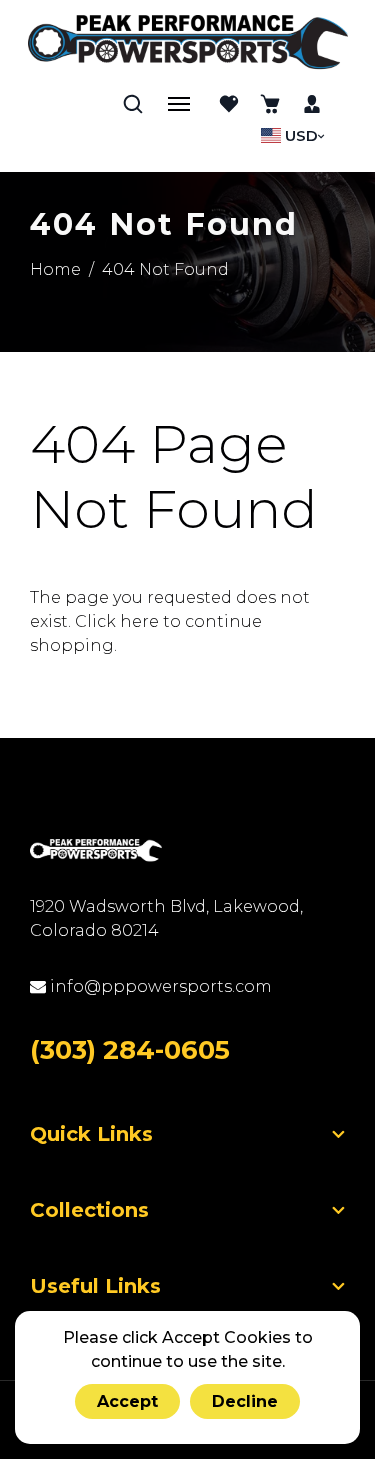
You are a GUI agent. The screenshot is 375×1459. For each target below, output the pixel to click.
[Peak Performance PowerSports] (188, 44)
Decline (245, 1401)
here (139, 621)
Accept (127, 1401)
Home (55, 269)
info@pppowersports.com (159, 986)
